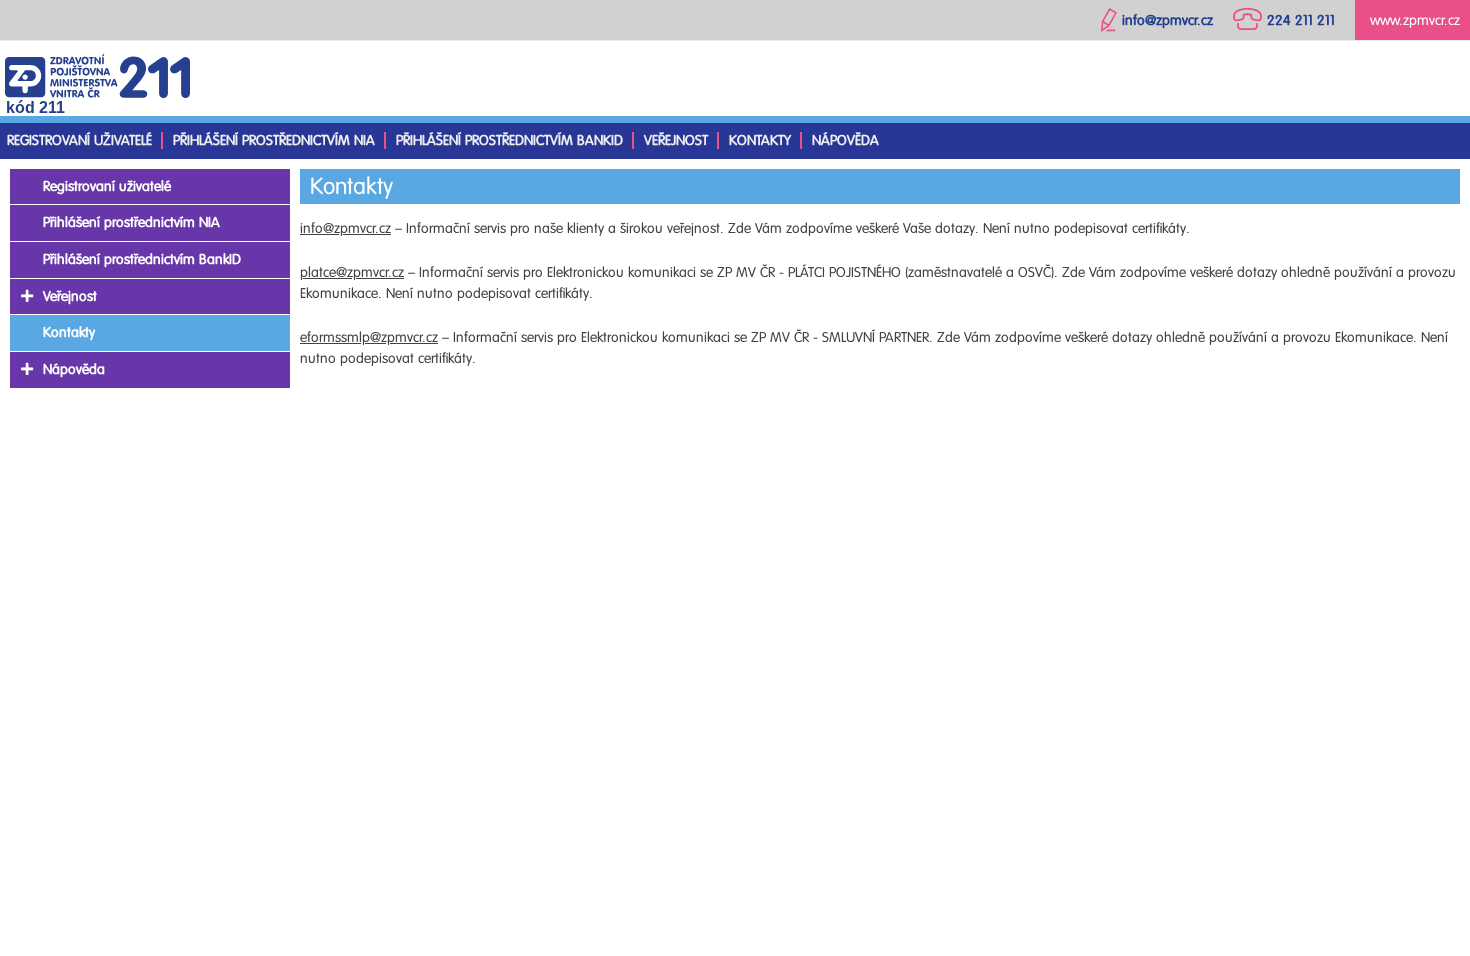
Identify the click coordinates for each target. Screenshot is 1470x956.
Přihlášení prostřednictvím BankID (509, 140)
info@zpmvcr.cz (345, 228)
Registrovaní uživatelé (79, 140)
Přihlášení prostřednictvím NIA (274, 140)
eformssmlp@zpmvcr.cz (369, 337)
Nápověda (845, 140)
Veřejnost (676, 140)
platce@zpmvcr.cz (352, 272)
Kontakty (760, 140)
